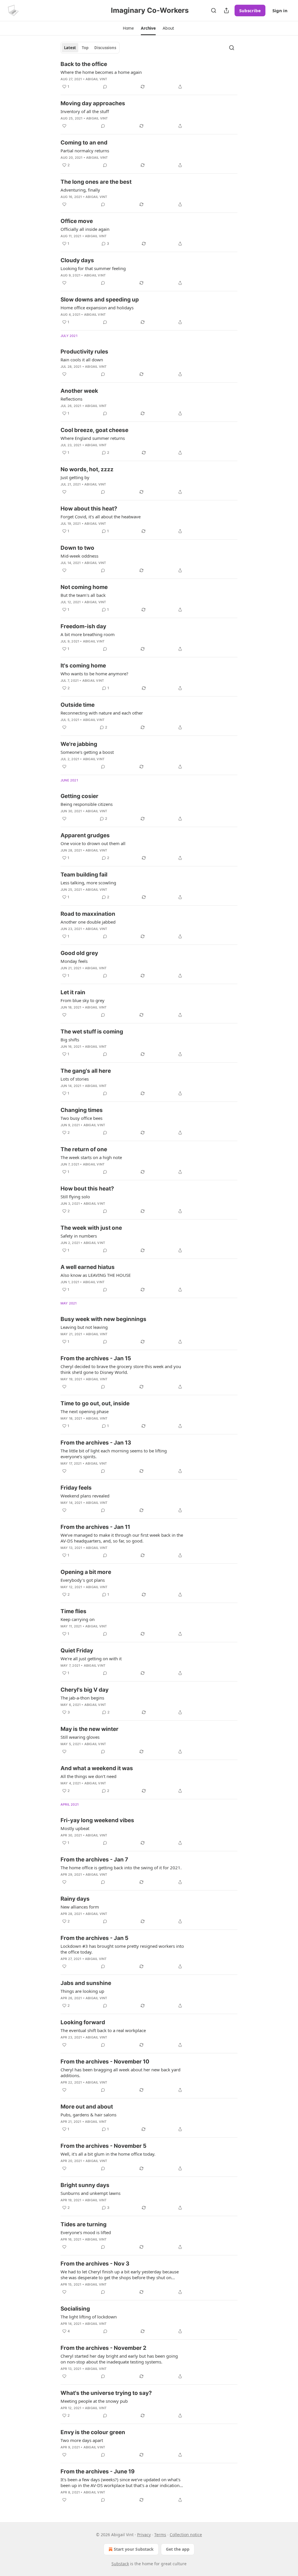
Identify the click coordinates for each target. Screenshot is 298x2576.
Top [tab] (85, 48)
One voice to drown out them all (93, 843)
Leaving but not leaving (84, 1327)
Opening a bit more (86, 1572)
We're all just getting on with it (91, 1659)
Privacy (144, 2535)
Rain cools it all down (82, 360)
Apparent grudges (85, 835)
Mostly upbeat (75, 1828)
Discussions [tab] (105, 48)
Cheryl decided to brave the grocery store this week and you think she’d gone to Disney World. (121, 1369)
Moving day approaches (93, 103)
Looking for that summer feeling (93, 268)
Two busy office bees (81, 1118)
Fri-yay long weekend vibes (97, 1820)
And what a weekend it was (97, 1768)
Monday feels (74, 961)
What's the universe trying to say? (106, 2393)
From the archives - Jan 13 (96, 1443)
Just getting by (75, 477)
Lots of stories (75, 1079)
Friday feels (76, 1488)
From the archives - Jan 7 (94, 1860)
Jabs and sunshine (86, 1983)
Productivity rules (84, 352)
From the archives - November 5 (103, 2146)
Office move (77, 221)
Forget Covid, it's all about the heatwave (101, 517)
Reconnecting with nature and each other (102, 713)
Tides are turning (84, 2224)
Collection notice (186, 2535)
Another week (79, 391)
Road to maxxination (88, 914)
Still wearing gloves (80, 1737)
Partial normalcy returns (85, 151)
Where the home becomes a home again (101, 72)
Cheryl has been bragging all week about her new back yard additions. (120, 2072)
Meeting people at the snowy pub (94, 2401)
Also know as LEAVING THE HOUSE (96, 1275)
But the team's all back (83, 595)
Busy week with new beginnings (103, 1319)
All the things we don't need (88, 1776)
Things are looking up (82, 1991)
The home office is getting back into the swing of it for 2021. (121, 1868)
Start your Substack (134, 2549)
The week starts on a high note (91, 1157)
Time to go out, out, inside (95, 1403)
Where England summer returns (93, 438)
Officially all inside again (85, 229)
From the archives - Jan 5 (94, 1938)
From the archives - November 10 (105, 2062)
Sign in (280, 10)
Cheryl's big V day (85, 1690)
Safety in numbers (79, 1236)
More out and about (87, 2107)
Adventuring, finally (80, 190)
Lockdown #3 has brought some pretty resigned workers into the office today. (122, 1949)
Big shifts (70, 1040)
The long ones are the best (96, 182)
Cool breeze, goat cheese (94, 430)
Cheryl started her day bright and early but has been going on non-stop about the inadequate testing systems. (119, 2359)
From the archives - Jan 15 (96, 1358)
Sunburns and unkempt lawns (91, 2193)
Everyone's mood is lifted (86, 2232)
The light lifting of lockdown (89, 2317)
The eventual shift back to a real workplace (103, 2030)
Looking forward (83, 2022)
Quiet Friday (77, 1651)
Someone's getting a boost (87, 752)
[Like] (64, 126)
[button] (128, 28)
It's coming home (83, 666)
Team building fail (84, 875)
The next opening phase (85, 1411)
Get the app (178, 2549)
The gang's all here (86, 1071)
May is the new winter (89, 1729)
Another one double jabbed (88, 922)
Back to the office (84, 64)
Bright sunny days (85, 2185)
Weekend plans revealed (85, 1496)
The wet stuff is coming (92, 1032)
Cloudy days (77, 260)
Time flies (73, 1611)
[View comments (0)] (105, 87)
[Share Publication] (226, 10)
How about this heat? (89, 509)
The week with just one (91, 1228)
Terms (160, 2535)
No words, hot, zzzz (87, 469)
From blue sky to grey (83, 1000)
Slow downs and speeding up (100, 300)
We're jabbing (79, 744)
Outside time (78, 705)
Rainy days (75, 1899)
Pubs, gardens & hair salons (88, 2115)
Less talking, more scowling (88, 883)
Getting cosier (79, 796)
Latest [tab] (70, 48)
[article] (149, 75)
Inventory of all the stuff (85, 111)
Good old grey (79, 953)
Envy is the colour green (93, 2432)
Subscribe (250, 10)
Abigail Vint (96, 79)
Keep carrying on (78, 1619)
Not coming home (84, 587)
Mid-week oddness (79, 556)
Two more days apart (82, 2440)
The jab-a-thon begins (82, 1698)
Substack (120, 2564)
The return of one (84, 1149)
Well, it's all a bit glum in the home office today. (108, 2154)
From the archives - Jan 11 (95, 1527)
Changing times (82, 1110)
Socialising (75, 2309)
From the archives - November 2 (103, 2348)
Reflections (71, 399)
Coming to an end (84, 143)
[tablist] (90, 48)
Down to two (77, 548)
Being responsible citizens (87, 804)
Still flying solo (75, 1197)
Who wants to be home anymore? (94, 674)
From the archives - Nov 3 (95, 2264)
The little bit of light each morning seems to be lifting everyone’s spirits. (114, 1454)
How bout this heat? (87, 1189)
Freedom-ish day (83, 626)
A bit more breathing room (88, 634)
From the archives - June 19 (98, 2471)
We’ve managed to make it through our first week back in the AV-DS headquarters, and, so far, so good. (122, 1538)
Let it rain (73, 992)
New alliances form (80, 1907)
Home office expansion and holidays (97, 308)
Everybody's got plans (83, 1580)
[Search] (214, 10)
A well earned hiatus (88, 1267)
